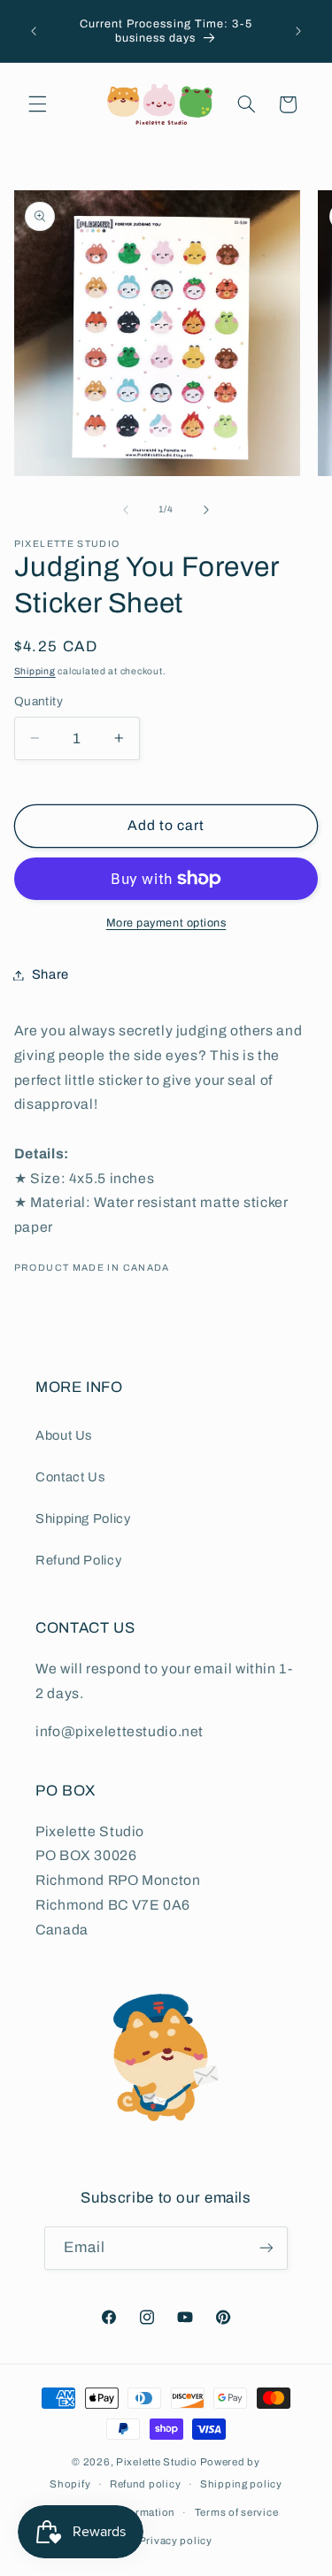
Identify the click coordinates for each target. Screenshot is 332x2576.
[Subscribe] (266, 2248)
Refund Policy (78, 1560)
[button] (37, 104)
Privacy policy (176, 2541)
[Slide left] (126, 510)
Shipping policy (241, 2484)
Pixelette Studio (157, 2462)
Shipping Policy (83, 1519)
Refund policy (146, 2484)
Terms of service (237, 2512)
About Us (64, 1435)
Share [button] (50, 974)
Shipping (35, 671)
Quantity (39, 701)
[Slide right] (206, 510)
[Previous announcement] (34, 31)
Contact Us (70, 1477)
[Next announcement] (298, 31)
